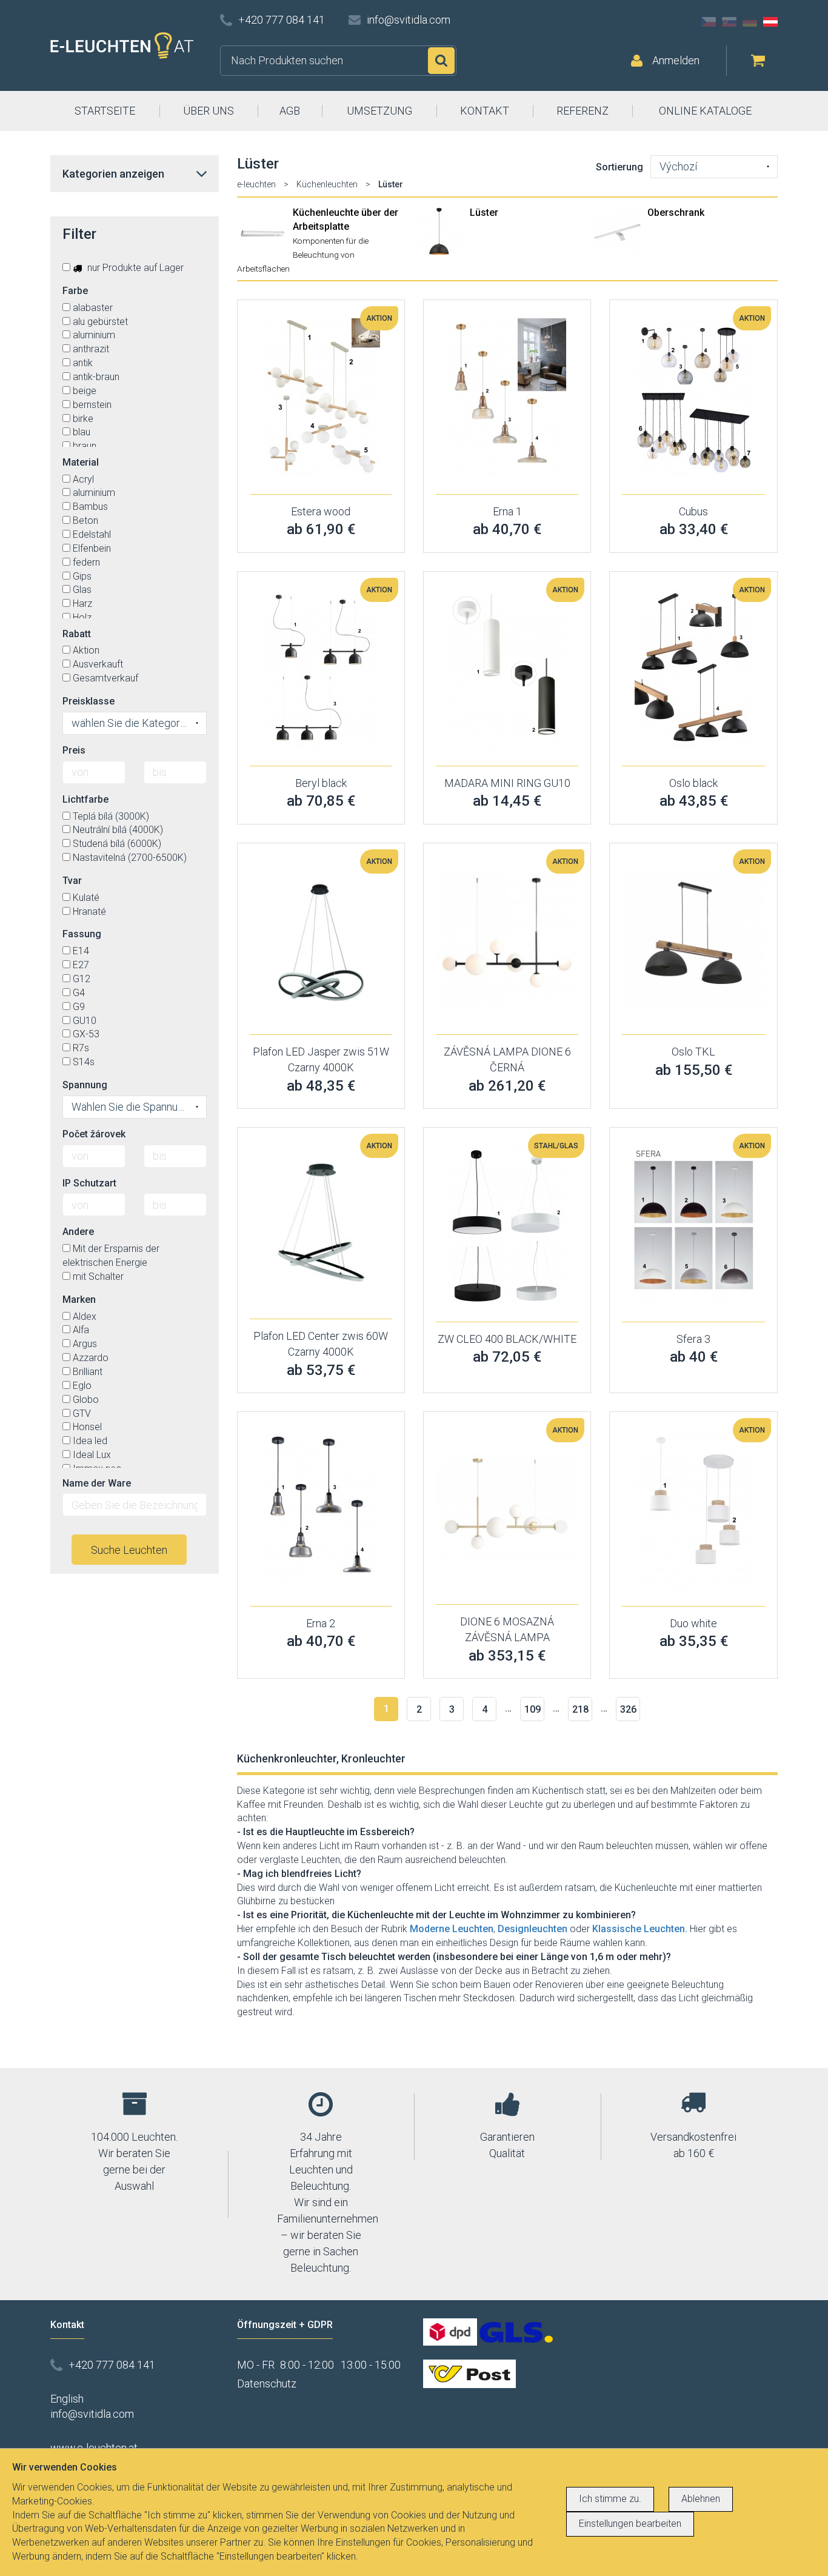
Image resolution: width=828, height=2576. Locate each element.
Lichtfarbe (85, 799)
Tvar (72, 881)
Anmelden (676, 60)
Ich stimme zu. (610, 2499)
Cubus (693, 511)
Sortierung (619, 167)
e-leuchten (256, 184)
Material (81, 462)
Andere (78, 1232)
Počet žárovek (94, 1134)
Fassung (82, 934)
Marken (79, 1300)
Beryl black (321, 783)
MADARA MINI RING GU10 (507, 783)
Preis (74, 750)
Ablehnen (701, 2499)
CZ (709, 22)
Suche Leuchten (129, 1550)
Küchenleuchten (327, 184)
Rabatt (77, 634)
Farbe (75, 291)
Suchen (441, 61)
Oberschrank (676, 212)
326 (628, 1709)
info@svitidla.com (409, 20)
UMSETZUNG (379, 111)
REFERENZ (583, 111)
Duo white (693, 1623)
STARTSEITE (105, 111)
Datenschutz (267, 2384)
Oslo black (693, 783)
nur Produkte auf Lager (134, 268)
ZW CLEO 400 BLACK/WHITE (507, 1339)
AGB (290, 111)
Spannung (85, 1085)
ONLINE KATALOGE (705, 111)
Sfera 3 (693, 1339)
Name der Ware (97, 1483)
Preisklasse (88, 701)
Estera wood (321, 511)
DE (750, 22)
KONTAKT (485, 111)
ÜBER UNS (209, 111)
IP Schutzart (89, 1183)
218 (580, 1709)
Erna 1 (507, 511)
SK (729, 22)
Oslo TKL (693, 1052)
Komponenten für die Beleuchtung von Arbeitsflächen (303, 255)
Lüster (484, 212)
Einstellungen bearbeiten (630, 2524)
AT (770, 22)
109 (533, 1709)
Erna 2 (321, 1623)
